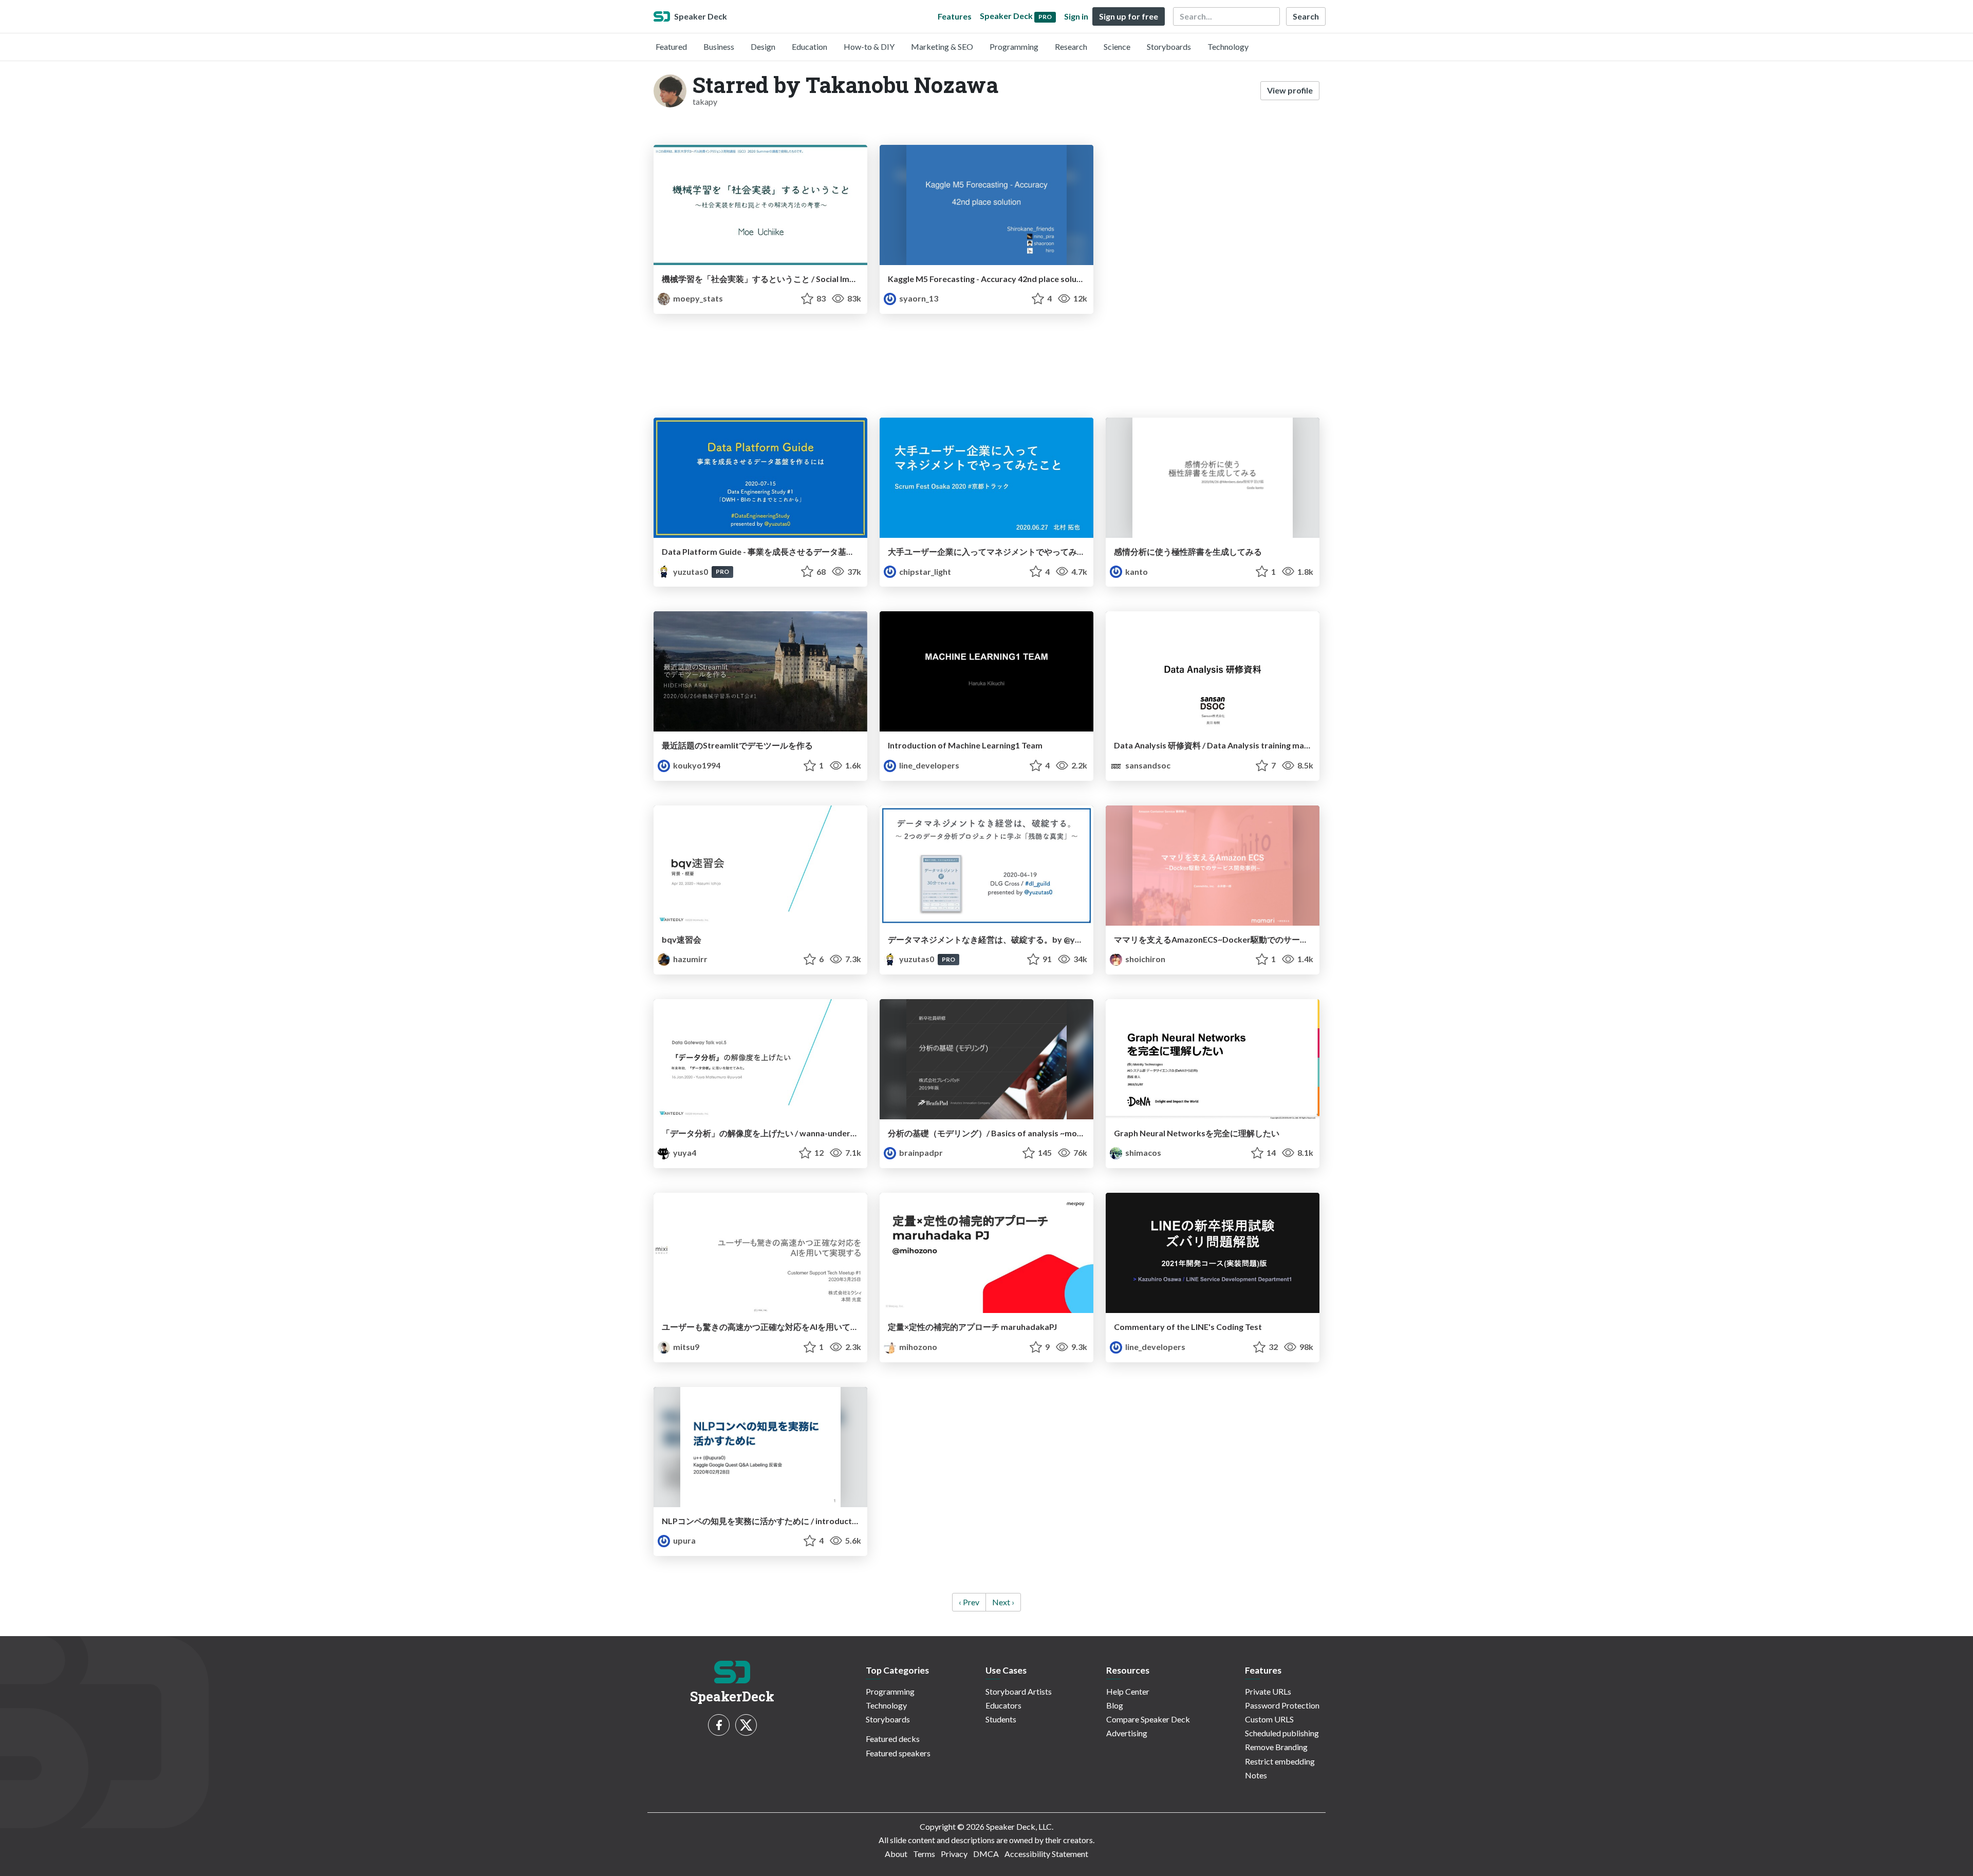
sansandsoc (1147, 765)
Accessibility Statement (1046, 1854)
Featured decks (893, 1739)
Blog (1115, 1705)
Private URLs (1268, 1691)
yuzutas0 (691, 571)
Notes (1256, 1775)
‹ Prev (969, 1602)
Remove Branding (1276, 1747)
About (896, 1854)
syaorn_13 (918, 298)
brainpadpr (920, 1152)
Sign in (1076, 16)
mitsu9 (685, 1347)
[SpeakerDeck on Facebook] (719, 1725)
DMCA (986, 1854)
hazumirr (690, 959)
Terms (924, 1854)
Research (1071, 46)
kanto (1136, 571)
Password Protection (1282, 1705)
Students (1001, 1719)
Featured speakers (898, 1753)
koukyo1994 (696, 765)
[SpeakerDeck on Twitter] (746, 1725)
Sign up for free (1129, 16)
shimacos (1142, 1152)
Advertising (1127, 1733)
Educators (1003, 1705)
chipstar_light (924, 571)
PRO (722, 571)
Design (763, 46)
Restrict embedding (1280, 1761)
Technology (1228, 46)
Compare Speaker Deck (1148, 1719)
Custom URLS (1269, 1719)
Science (1117, 46)
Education (809, 46)
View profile (1290, 90)
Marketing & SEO (942, 46)
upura (684, 1540)
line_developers (928, 765)
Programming (1014, 46)
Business (719, 46)
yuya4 (684, 1152)
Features (955, 16)
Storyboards (1169, 46)
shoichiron (1144, 959)
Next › (1003, 1602)
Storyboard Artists (1019, 1691)
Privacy (954, 1854)
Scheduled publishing (1282, 1733)
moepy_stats (697, 298)
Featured (671, 46)
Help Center (1128, 1691)
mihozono (917, 1347)
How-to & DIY (869, 46)
